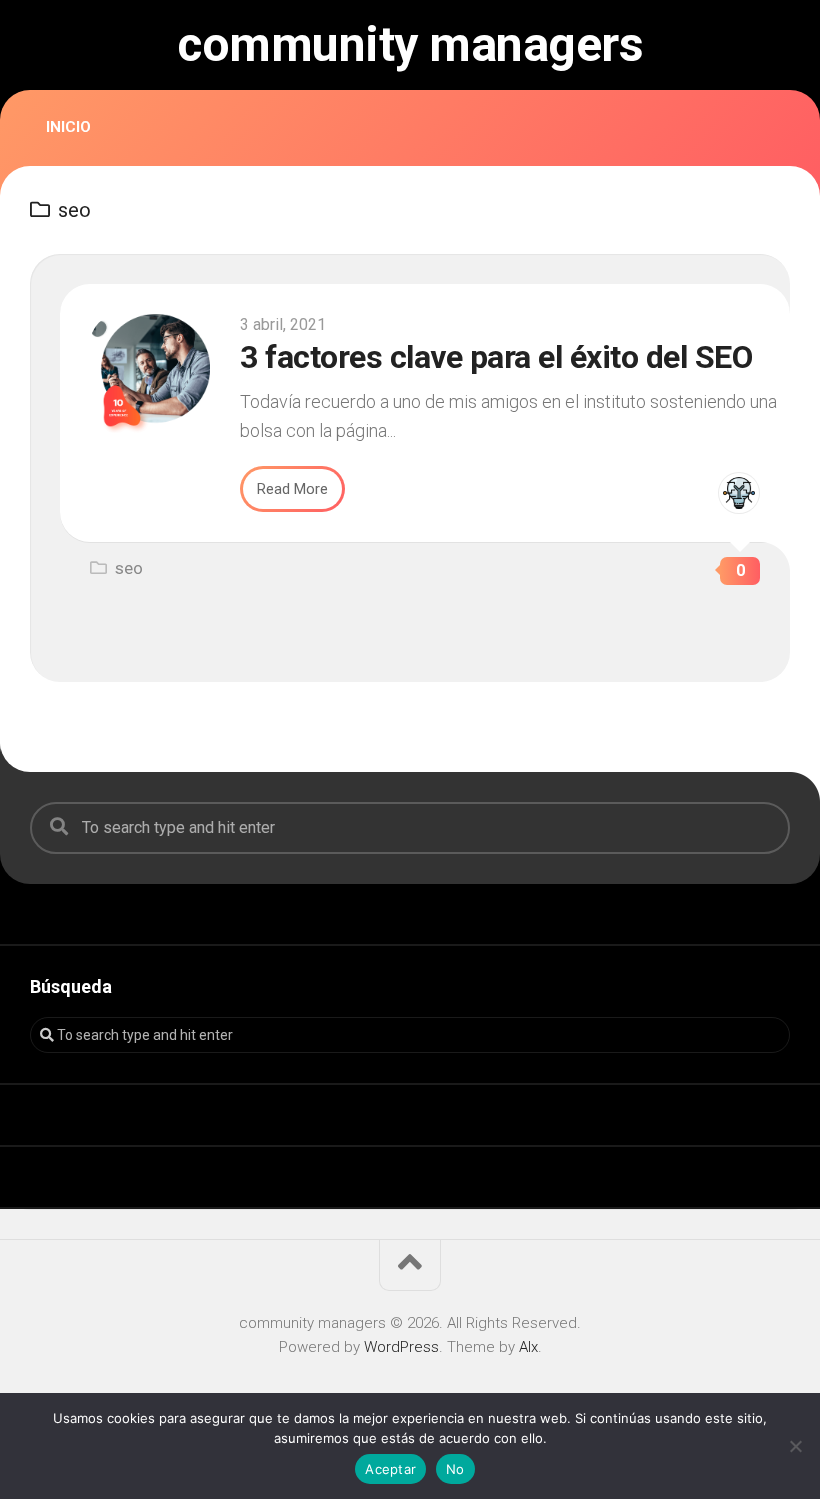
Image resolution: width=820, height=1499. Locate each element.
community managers (410, 45)
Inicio (68, 127)
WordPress (401, 1347)
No (455, 1469)
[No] (795, 1446)
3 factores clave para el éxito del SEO (496, 357)
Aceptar (390, 1469)
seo (129, 568)
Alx (528, 1347)
